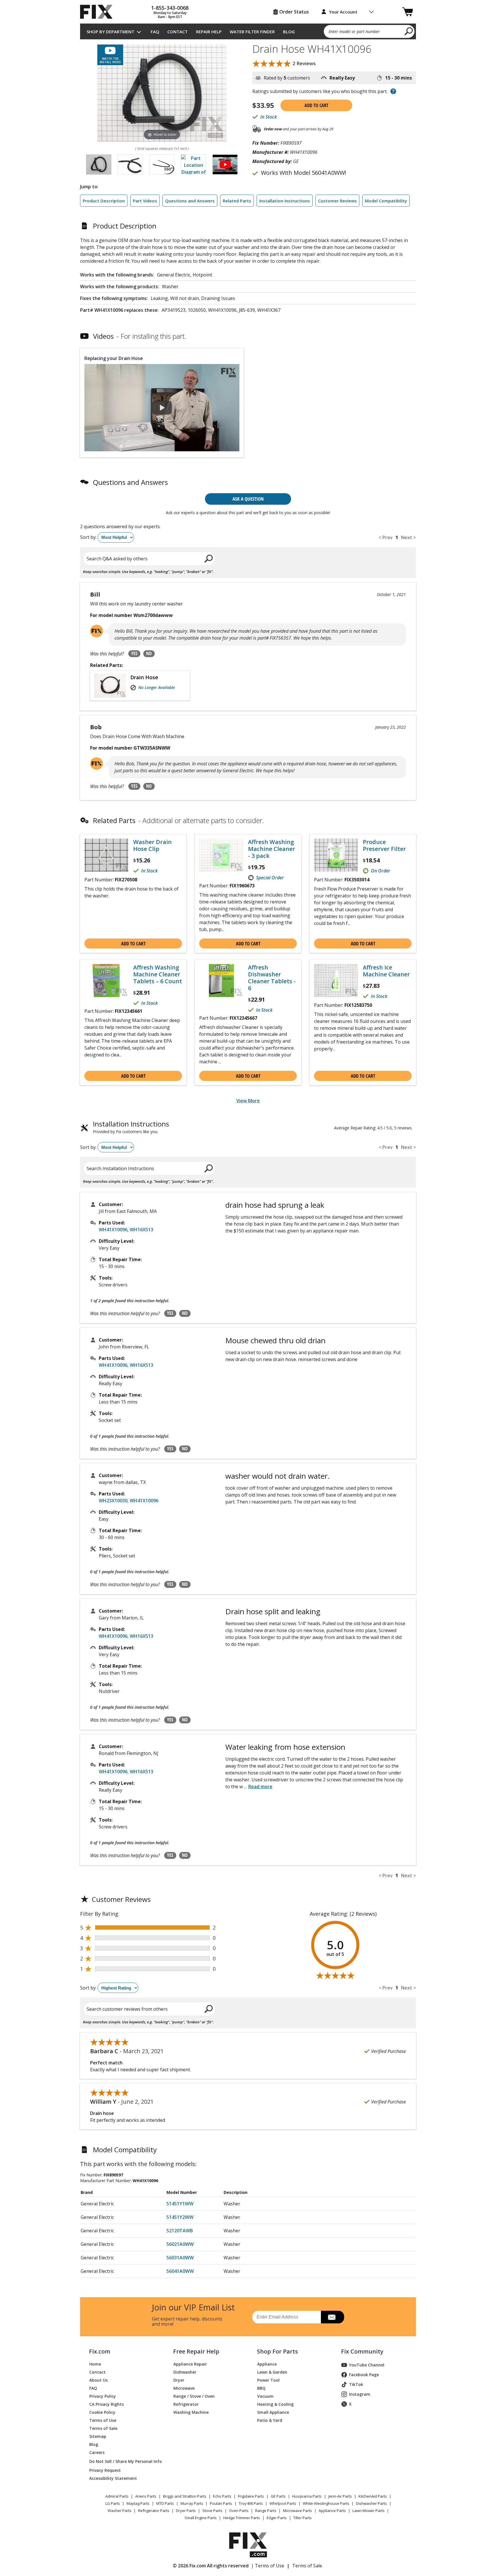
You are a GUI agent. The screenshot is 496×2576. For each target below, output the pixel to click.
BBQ (261, 2388)
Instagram (360, 2394)
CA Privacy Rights (106, 2404)
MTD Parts (165, 2503)
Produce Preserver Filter (384, 845)
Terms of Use (103, 2420)
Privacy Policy (103, 2396)
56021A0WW (180, 2244)
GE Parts (278, 2496)
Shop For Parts (277, 2352)
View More (248, 1101)
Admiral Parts (117, 2496)
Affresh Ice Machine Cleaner (386, 971)
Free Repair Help (196, 2352)
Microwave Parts (298, 2511)
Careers (97, 2452)
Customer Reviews (337, 201)
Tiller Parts (303, 2518)
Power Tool (268, 2380)
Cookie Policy (102, 2412)
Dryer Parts (186, 2511)
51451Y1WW (180, 2204)
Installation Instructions (285, 201)
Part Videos (145, 201)
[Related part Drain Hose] (112, 686)
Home (95, 2364)
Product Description (104, 201)
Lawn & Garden (272, 2372)
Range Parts (266, 2511)
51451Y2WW (180, 2217)
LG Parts (113, 2503)
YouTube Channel (367, 2365)
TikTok (356, 2384)
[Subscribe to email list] (333, 2317)
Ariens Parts (146, 2496)
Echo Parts (222, 2496)
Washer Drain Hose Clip (152, 845)
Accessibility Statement (113, 2478)
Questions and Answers (190, 201)
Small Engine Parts (201, 2518)
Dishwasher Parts (371, 2503)
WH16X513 (142, 1230)
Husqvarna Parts (307, 2496)
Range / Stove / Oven (194, 2396)
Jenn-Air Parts (340, 2496)
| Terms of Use (268, 2566)
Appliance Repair (190, 2364)
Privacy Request (105, 2470)
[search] (409, 31)
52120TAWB (180, 2231)
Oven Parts (239, 2511)
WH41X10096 (113, 1230)
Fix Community (362, 2352)
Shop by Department (111, 32)
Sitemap (98, 2436)
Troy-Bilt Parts (251, 2503)
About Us (98, 2380)
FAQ (155, 32)
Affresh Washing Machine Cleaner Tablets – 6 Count (158, 974)
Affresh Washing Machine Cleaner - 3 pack (272, 849)
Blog (289, 32)
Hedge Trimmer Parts (242, 2518)
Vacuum (265, 2396)
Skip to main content (248, 33)
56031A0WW (180, 2258)
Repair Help (209, 32)
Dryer (179, 2380)
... (258, 1787)
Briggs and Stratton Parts (185, 2496)
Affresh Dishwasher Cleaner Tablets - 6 (272, 978)
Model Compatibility (386, 201)
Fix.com (100, 2352)
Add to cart (316, 105)
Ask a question (248, 499)
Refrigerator (186, 2404)
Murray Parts (192, 2503)
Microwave (184, 2388)
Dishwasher (185, 2372)
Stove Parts (212, 2511)
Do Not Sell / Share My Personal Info (123, 2461)
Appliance (267, 2364)
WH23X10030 (113, 1501)
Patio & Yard (270, 2420)
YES (134, 653)
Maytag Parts (138, 2503)
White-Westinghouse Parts (326, 2503)
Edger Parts (277, 2518)
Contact (178, 32)
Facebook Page (364, 2375)
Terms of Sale (103, 2428)
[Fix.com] (99, 12)
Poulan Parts (221, 2503)
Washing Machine (191, 2412)
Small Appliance (273, 2412)
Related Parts (237, 201)
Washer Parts (120, 2511)
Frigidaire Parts (251, 2496)
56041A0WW (180, 2271)
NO (149, 653)
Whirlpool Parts (283, 2503)
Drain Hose (144, 677)
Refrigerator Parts (154, 2511)
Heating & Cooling (275, 2404)
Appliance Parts (332, 2511)
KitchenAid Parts (373, 2496)
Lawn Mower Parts (369, 2511)
